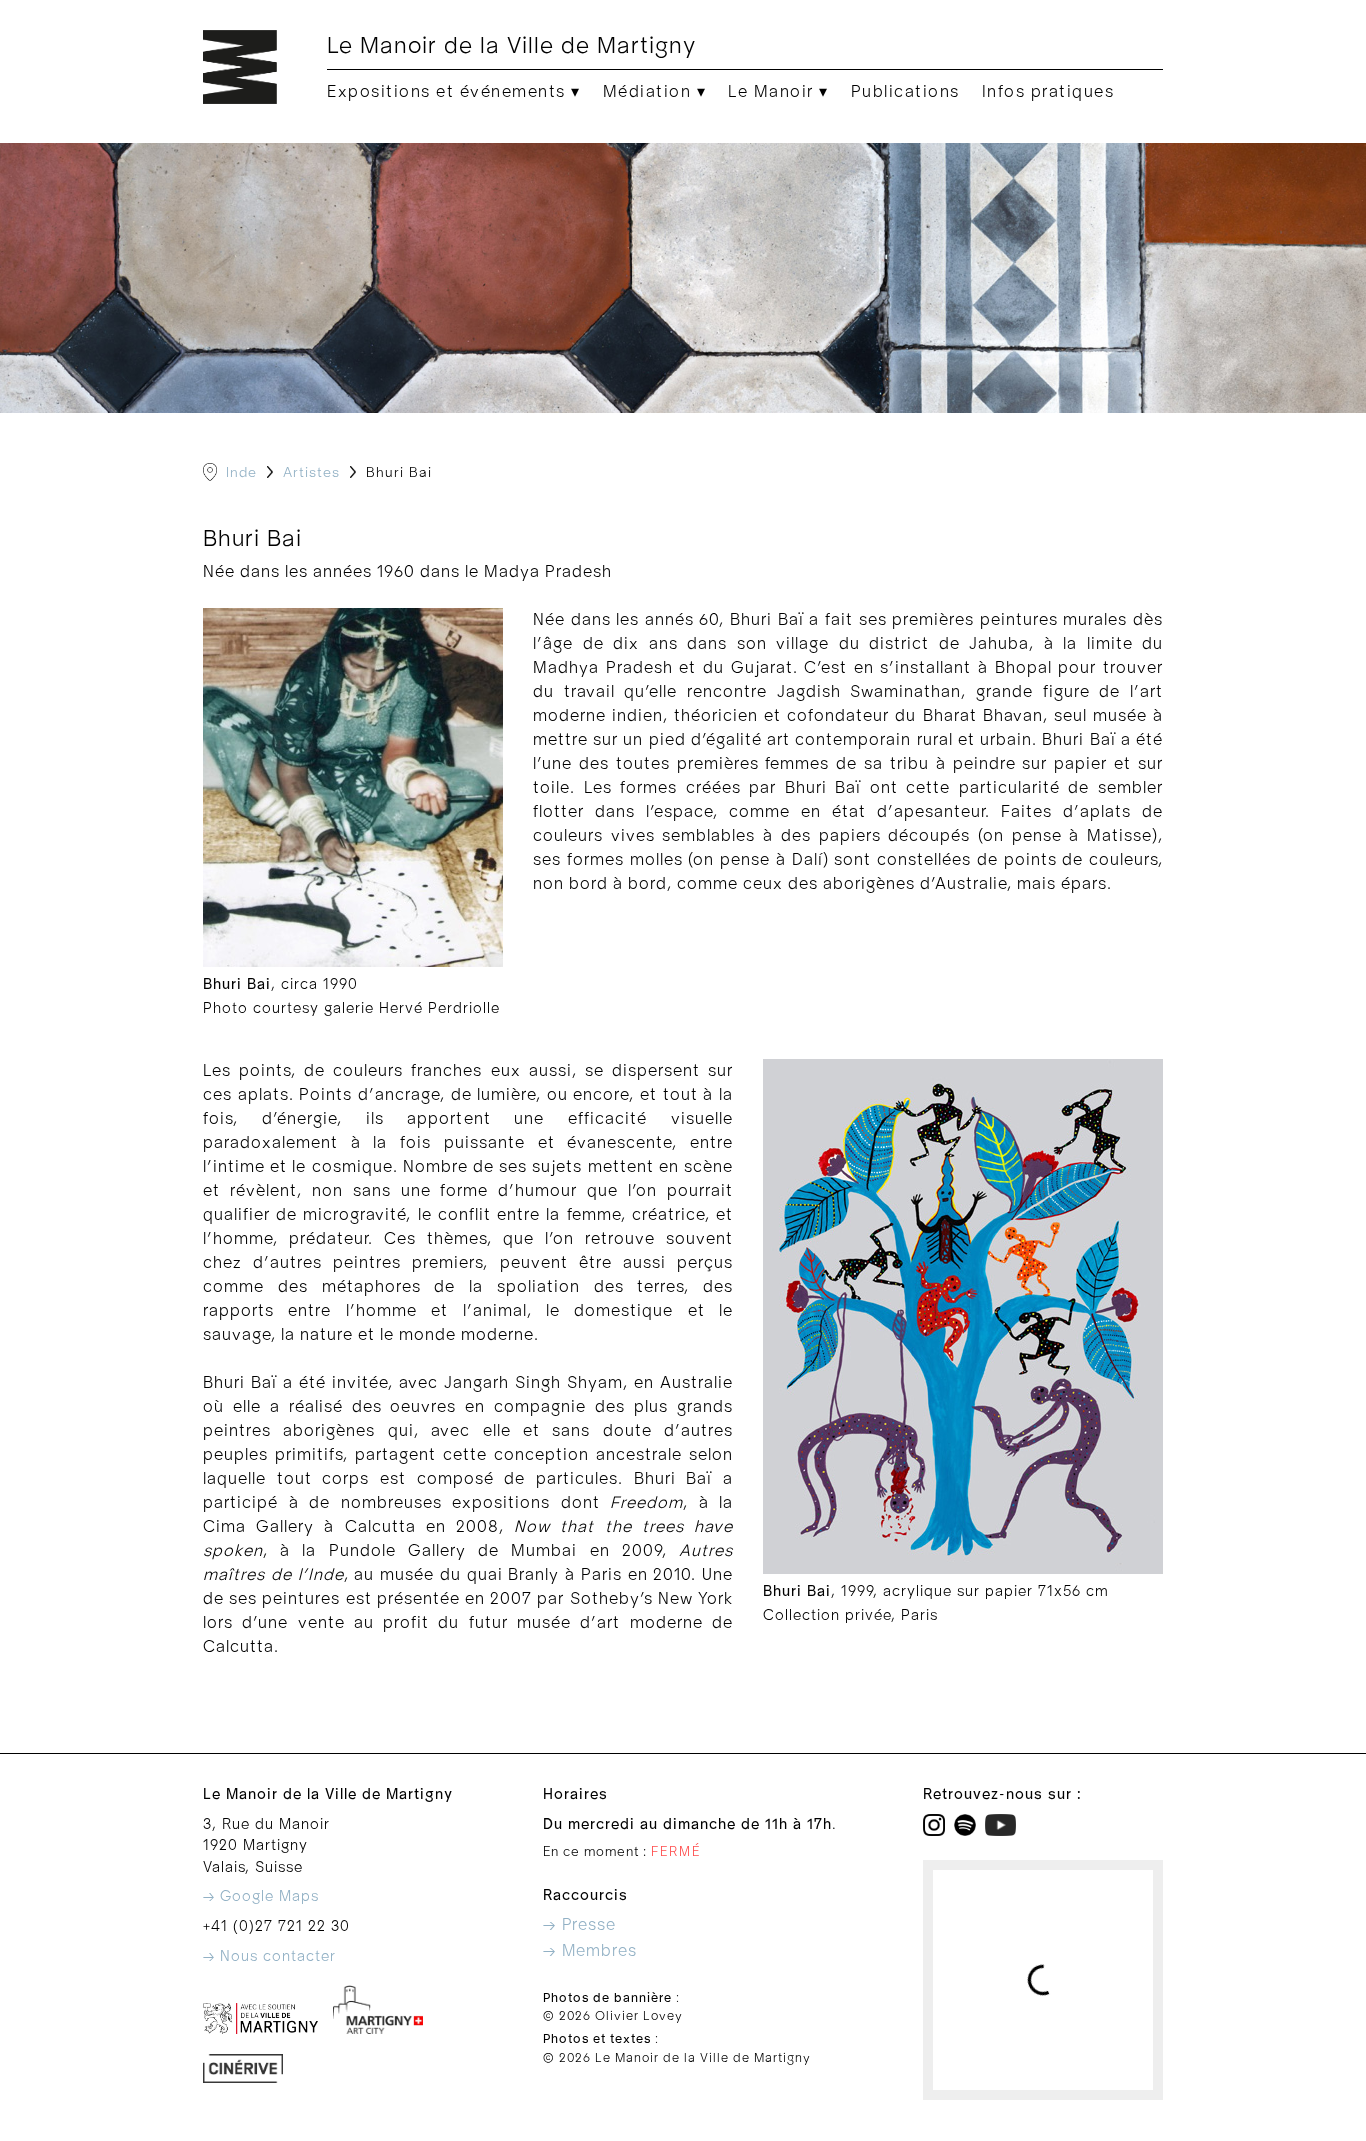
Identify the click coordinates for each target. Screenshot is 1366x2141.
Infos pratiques (1048, 92)
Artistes (311, 473)
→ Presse (579, 1925)
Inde (241, 473)
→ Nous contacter (269, 1956)
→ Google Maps (261, 1896)
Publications (905, 92)
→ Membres (590, 1951)
